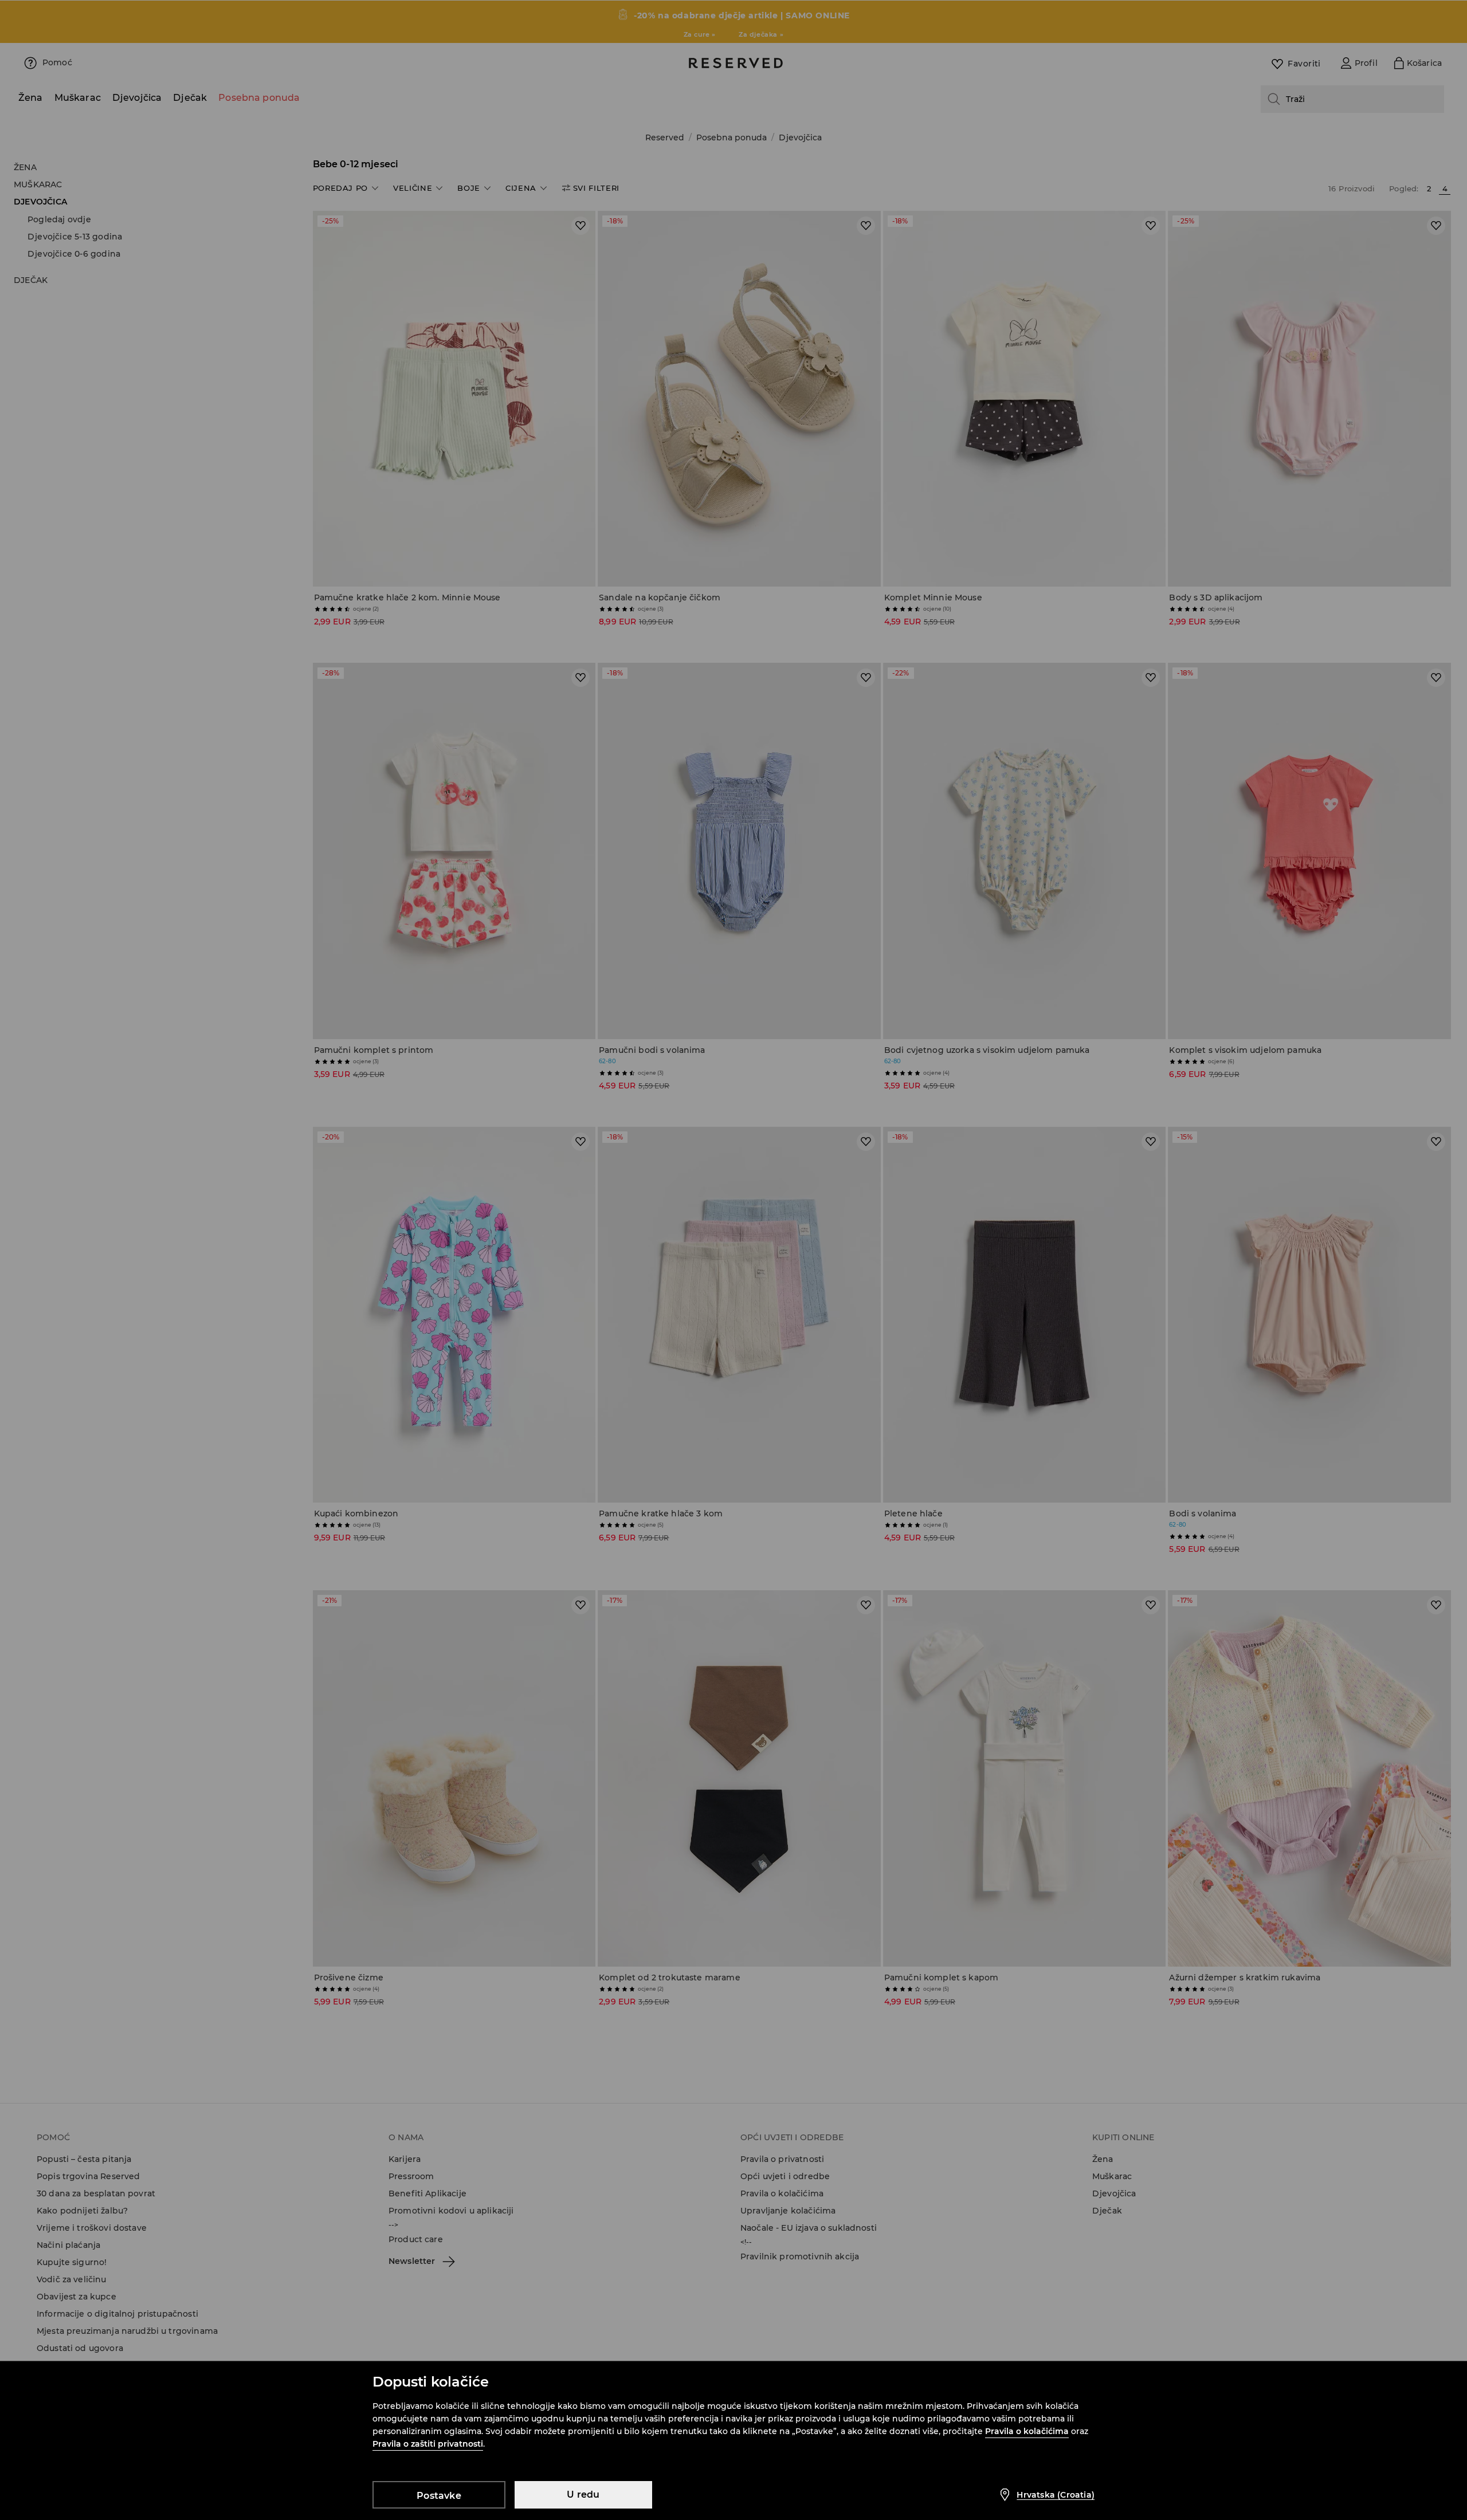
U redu (583, 2495)
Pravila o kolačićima (1027, 2431)
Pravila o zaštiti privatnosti (428, 2444)
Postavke (439, 2496)
